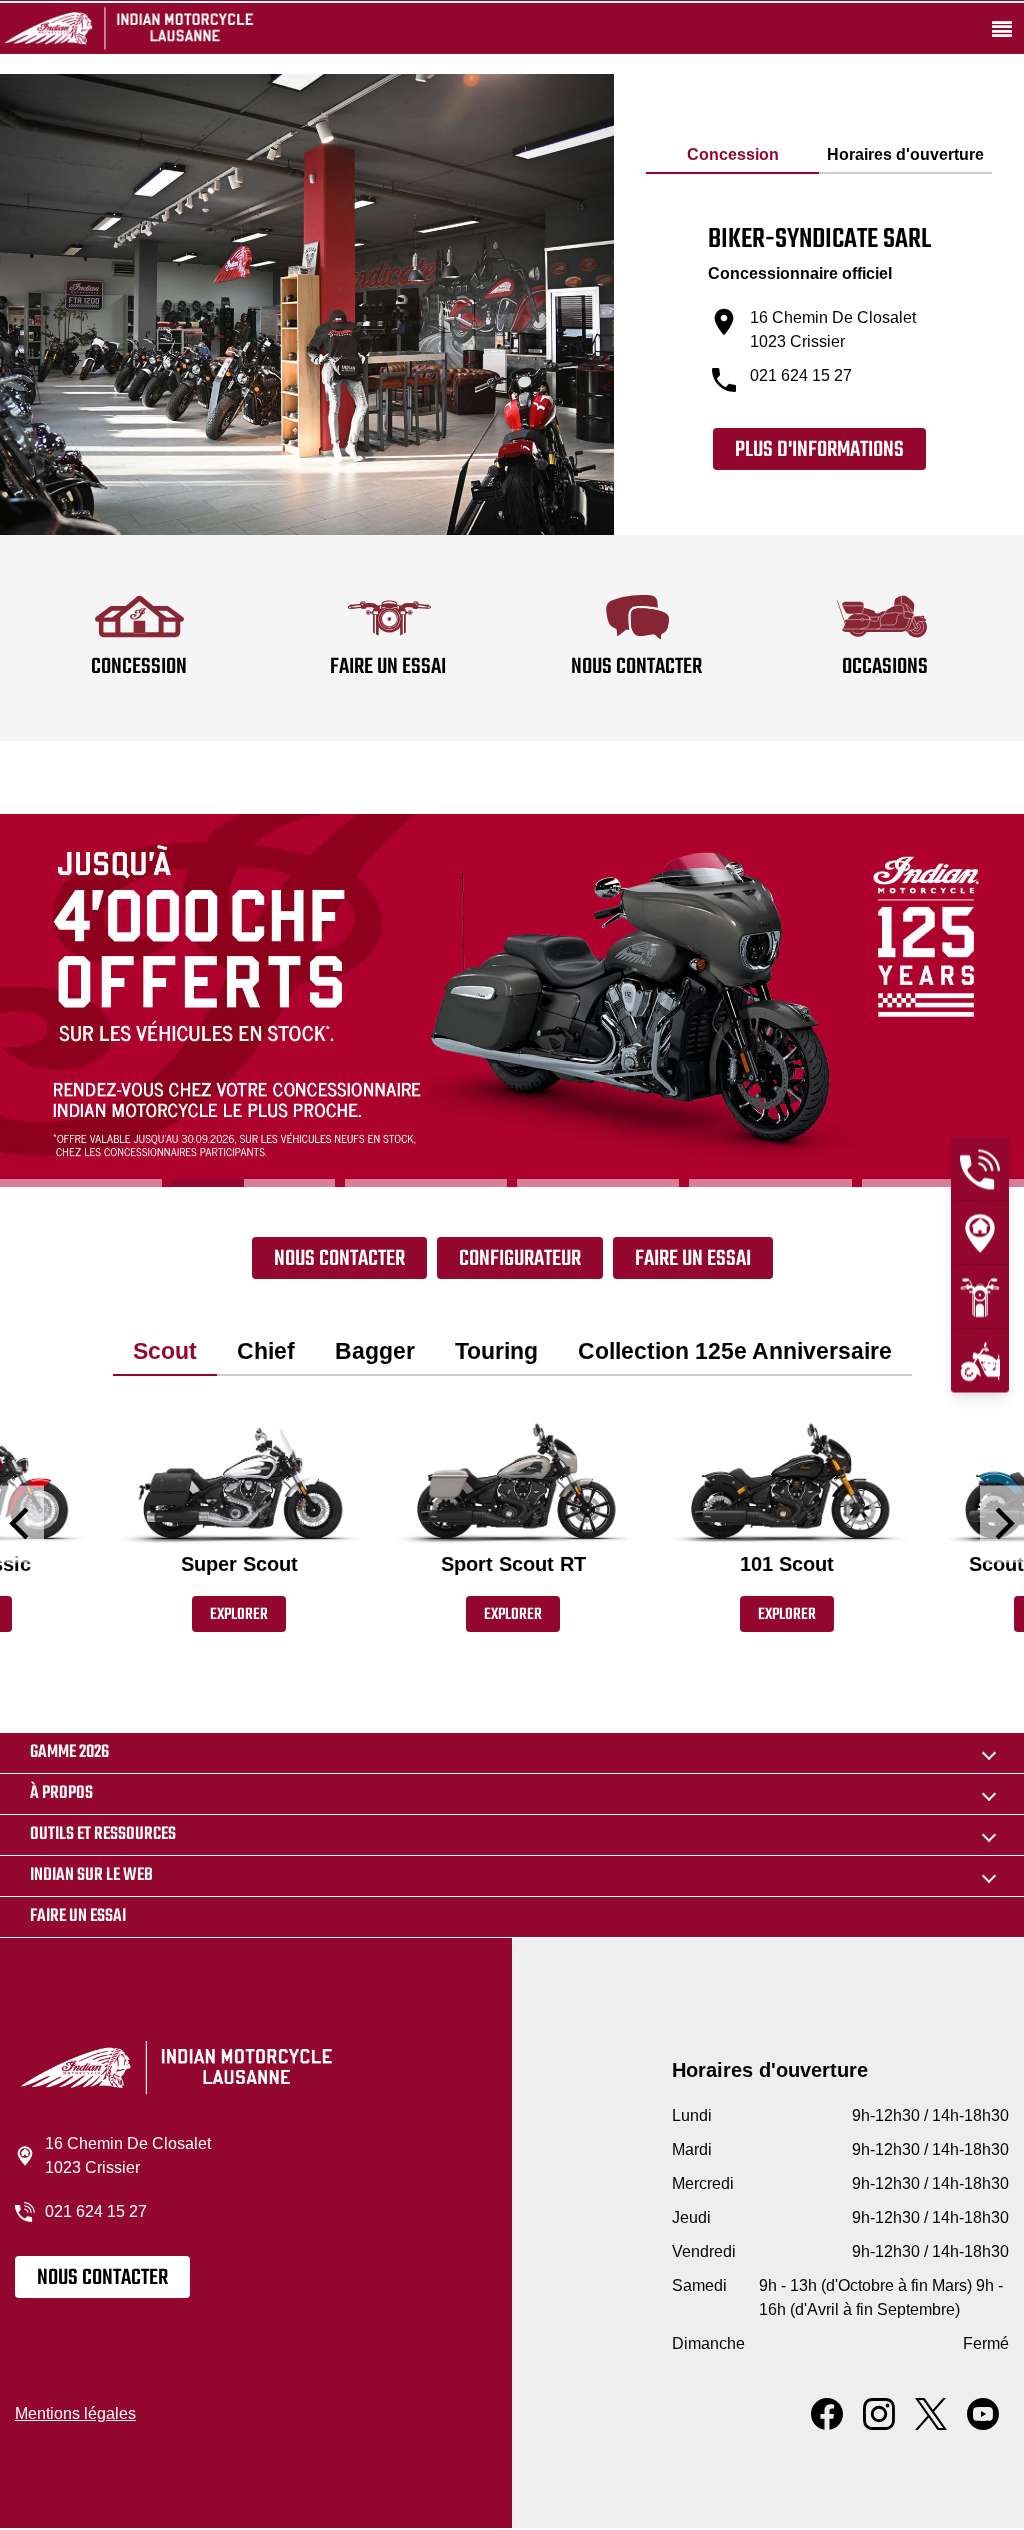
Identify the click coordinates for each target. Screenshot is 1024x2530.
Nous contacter (339, 1259)
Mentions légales (75, 2413)
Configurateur (520, 1259)
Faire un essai (693, 1259)
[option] (512, 1000)
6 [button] (943, 1183)
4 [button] (598, 1183)
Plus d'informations (819, 450)
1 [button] (81, 1183)
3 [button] (426, 1183)
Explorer (239, 1615)
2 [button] (253, 1183)
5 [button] (770, 1183)
